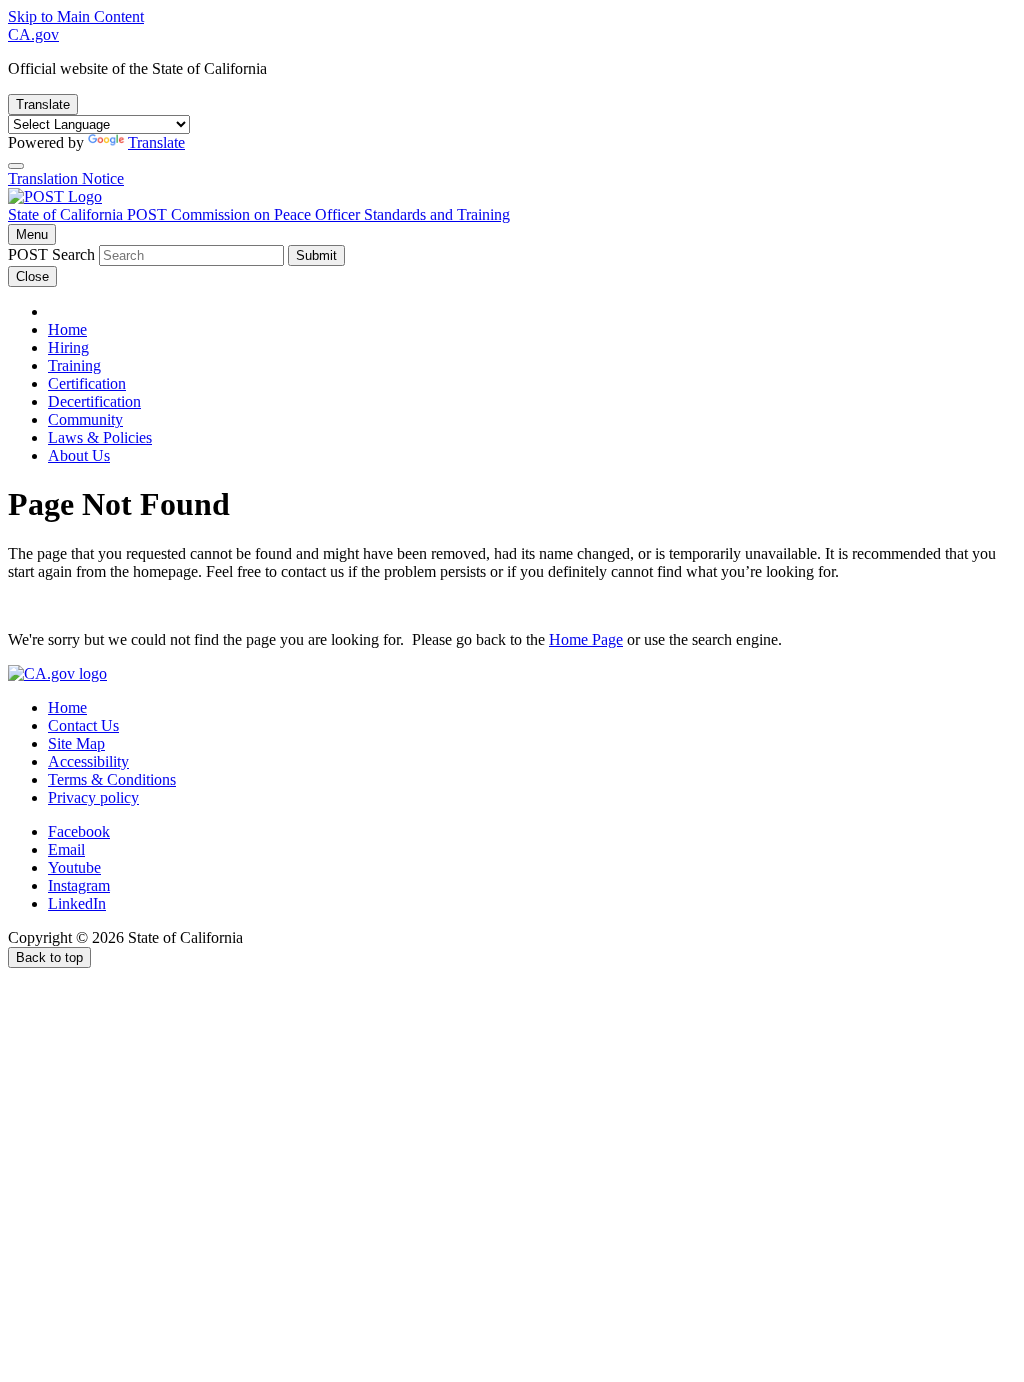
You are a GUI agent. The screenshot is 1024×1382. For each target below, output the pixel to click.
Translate (43, 104)
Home (67, 329)
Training (74, 365)
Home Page (586, 639)
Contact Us (83, 725)
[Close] (16, 166)
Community (85, 419)
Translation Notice (66, 178)
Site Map (76, 743)
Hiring (68, 347)
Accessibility (88, 761)
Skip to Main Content (76, 16)
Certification (87, 383)
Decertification (94, 401)
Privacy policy (93, 797)
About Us (79, 455)
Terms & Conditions (112, 779)
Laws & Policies (100, 437)
